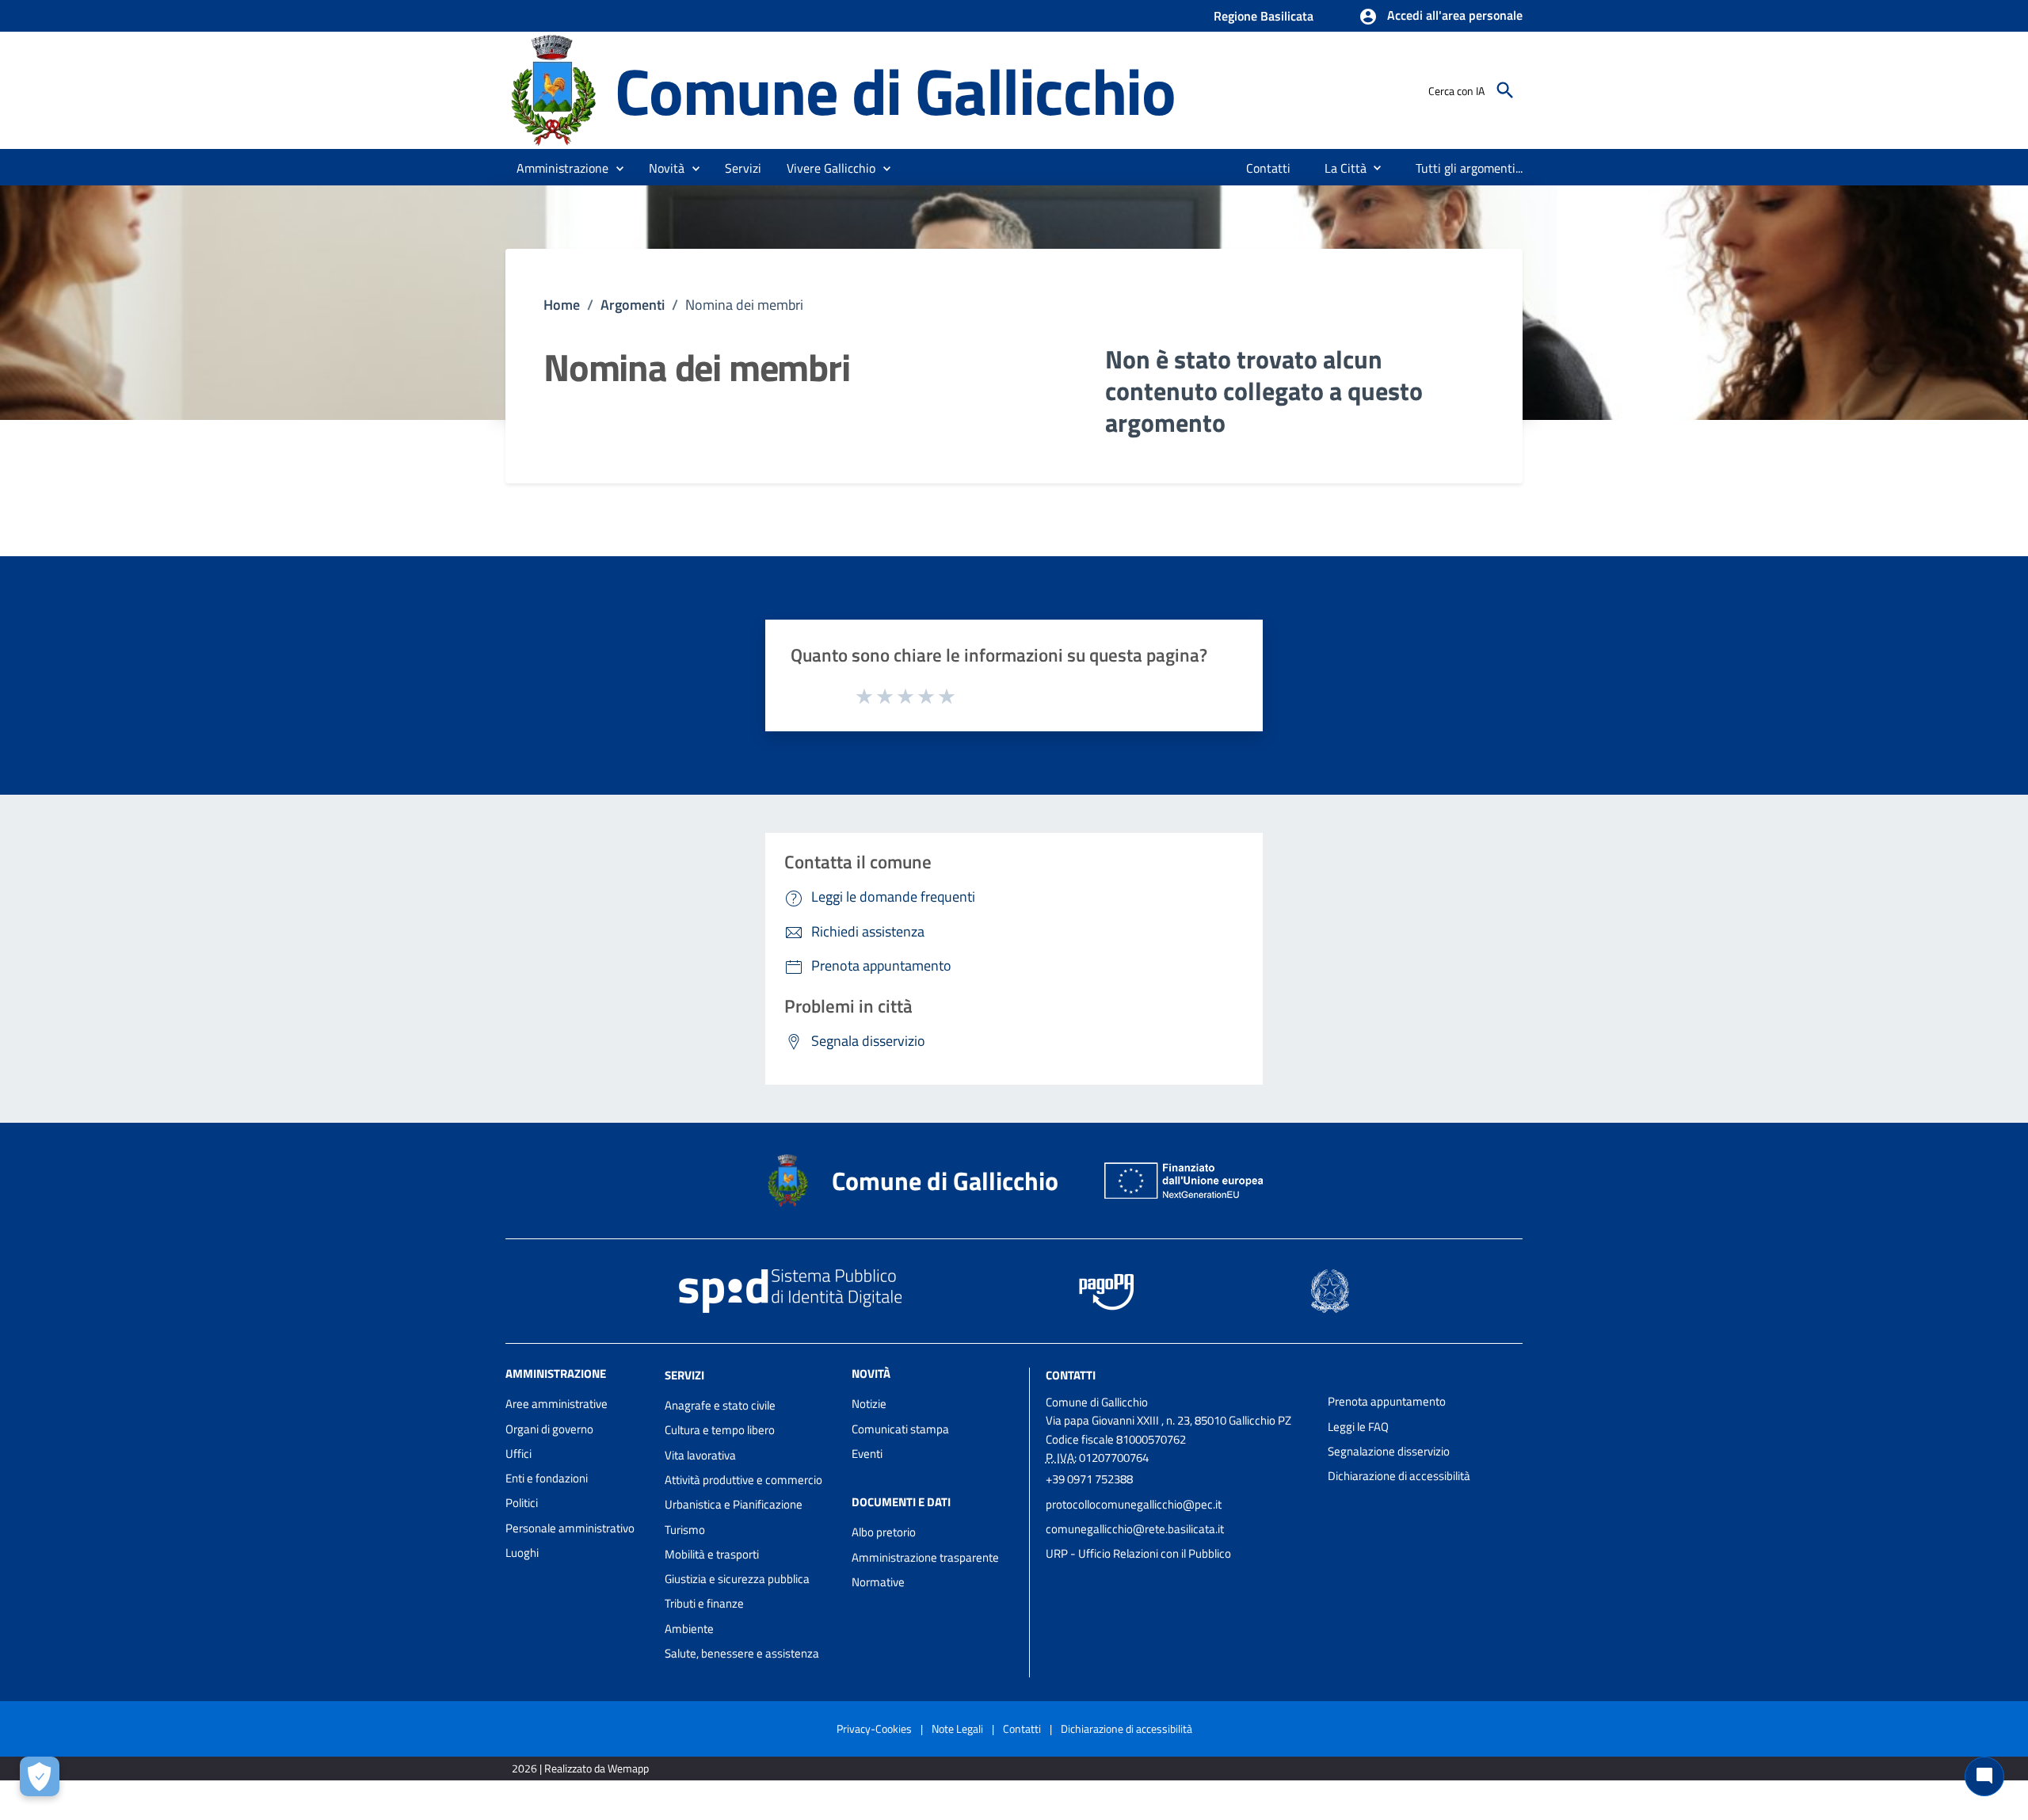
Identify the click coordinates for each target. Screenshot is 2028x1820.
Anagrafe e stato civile (720, 1405)
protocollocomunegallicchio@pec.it (1134, 1504)
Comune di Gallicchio (895, 91)
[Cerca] (1505, 90)
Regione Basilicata (1264, 16)
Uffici (518, 1454)
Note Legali (957, 1728)
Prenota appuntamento (1387, 1401)
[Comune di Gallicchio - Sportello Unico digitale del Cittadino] (553, 89)
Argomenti (633, 305)
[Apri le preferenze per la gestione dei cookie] (40, 1776)
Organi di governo (549, 1429)
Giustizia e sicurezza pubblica (737, 1579)
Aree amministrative (557, 1404)
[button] (1441, 17)
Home (562, 305)
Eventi (867, 1454)
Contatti (1071, 1375)
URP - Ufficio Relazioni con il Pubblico (1138, 1553)
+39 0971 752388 (1089, 1479)
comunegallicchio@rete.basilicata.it (1135, 1529)
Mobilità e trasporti (712, 1554)
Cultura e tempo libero (720, 1430)
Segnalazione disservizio (1389, 1451)
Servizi (684, 1375)
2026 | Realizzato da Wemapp (580, 1768)
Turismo (685, 1530)
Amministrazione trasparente (925, 1557)
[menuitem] (1269, 168)
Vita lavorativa (700, 1455)
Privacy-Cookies (874, 1728)
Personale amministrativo (570, 1528)
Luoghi (522, 1553)
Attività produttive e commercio (743, 1480)
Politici (522, 1503)
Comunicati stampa (900, 1429)
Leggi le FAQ (1358, 1427)
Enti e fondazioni (547, 1478)
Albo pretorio (884, 1532)
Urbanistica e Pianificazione (734, 1504)
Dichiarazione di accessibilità (1399, 1476)
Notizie (869, 1404)
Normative (878, 1582)
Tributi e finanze (704, 1603)
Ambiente (689, 1629)
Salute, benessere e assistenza (742, 1653)
